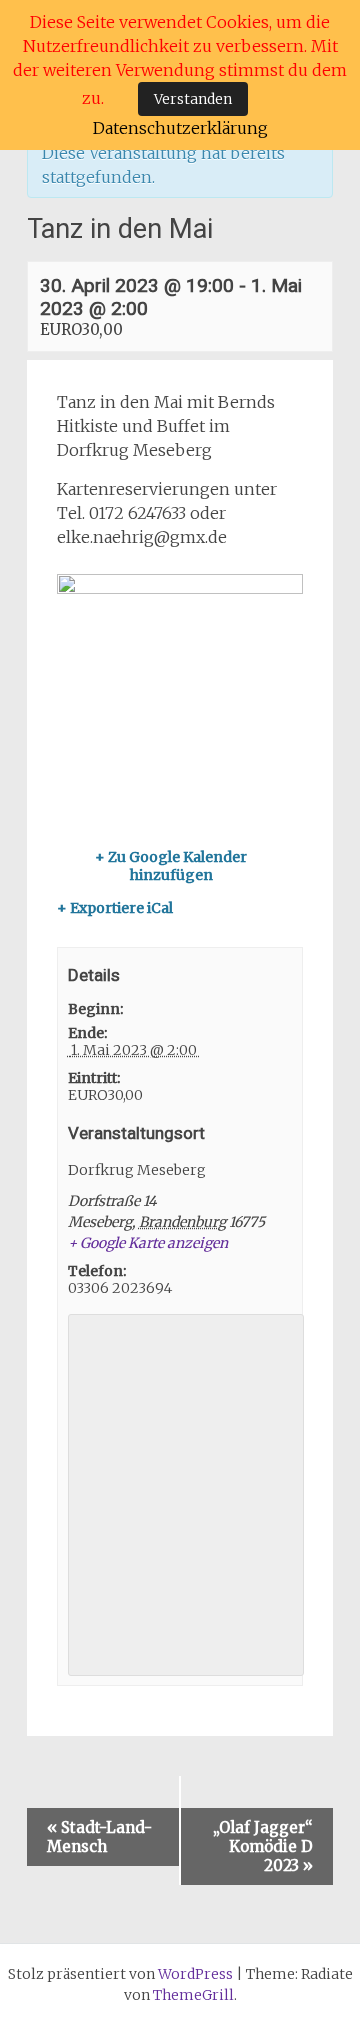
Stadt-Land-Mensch (99, 1837)
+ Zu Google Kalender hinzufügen (171, 866)
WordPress (195, 1974)
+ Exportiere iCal (115, 908)
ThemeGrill (193, 1995)
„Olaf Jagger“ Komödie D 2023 (263, 1846)
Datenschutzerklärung (180, 128)
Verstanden (193, 99)
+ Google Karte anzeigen (148, 1243)
